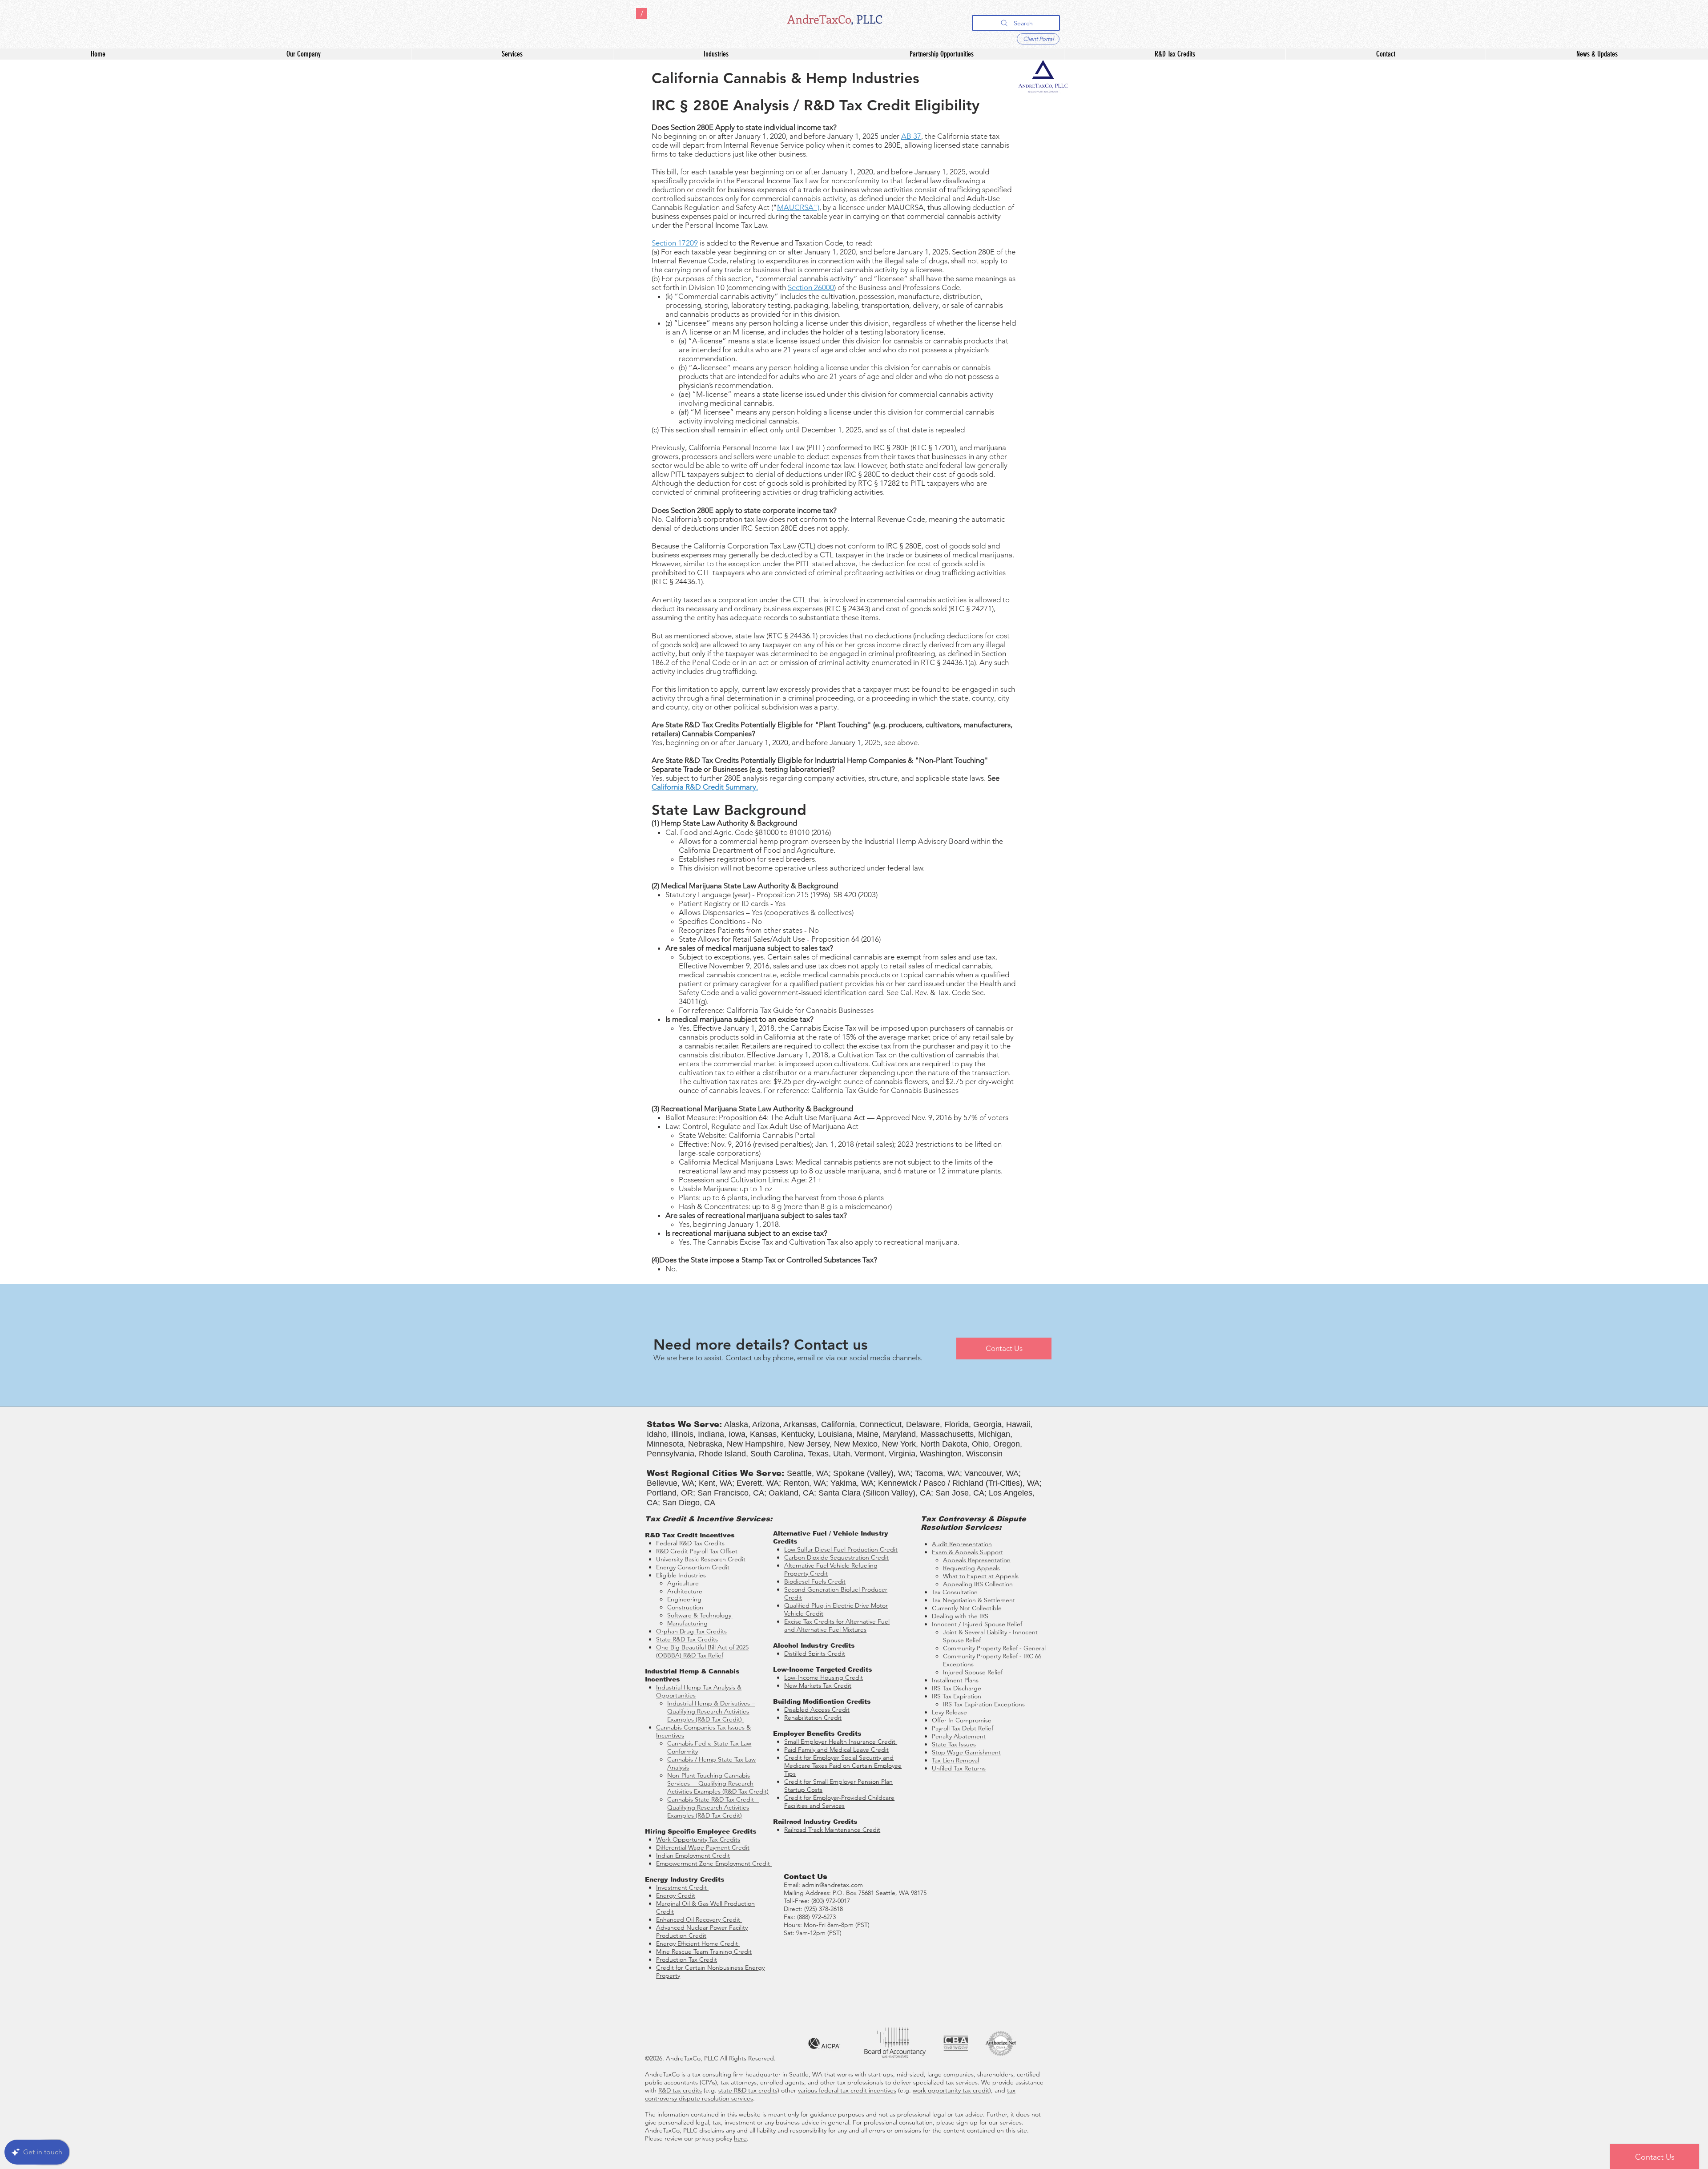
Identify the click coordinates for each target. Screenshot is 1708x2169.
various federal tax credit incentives (847, 2090)
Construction (685, 1607)
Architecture (685, 1591)
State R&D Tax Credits (687, 1639)
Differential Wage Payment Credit (703, 1847)
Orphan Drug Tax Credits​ (691, 1631)
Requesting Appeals (971, 1568)
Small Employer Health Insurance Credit (841, 1742)
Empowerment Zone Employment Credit (714, 1863)
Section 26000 (811, 287)
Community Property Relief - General (994, 1648)
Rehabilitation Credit (813, 1717)
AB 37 (911, 136)
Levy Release (949, 1712)
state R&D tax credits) (749, 2090)
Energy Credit (676, 1895)
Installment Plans (955, 1680)
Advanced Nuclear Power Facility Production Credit (702, 1931)
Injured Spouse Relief (973, 1672)
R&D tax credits (680, 2090)
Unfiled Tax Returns (959, 1768)
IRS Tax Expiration (957, 1696)
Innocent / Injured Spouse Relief (977, 1624)
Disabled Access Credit (817, 1709)
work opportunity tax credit (951, 2090)
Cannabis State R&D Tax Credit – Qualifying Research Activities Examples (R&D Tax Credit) (713, 1807)
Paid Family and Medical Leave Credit (836, 1750)
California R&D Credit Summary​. (705, 787)
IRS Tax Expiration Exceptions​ (984, 1704)
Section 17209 (675, 243)
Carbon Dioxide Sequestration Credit (836, 1557)
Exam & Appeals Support (967, 1552)
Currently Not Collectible (967, 1608)
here (740, 2138)
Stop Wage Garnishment (966, 1752)
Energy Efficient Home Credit (698, 1943)
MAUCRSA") (798, 207)
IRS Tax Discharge (957, 1688)
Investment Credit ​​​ (682, 1887)
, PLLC (867, 19)
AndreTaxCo (819, 19)
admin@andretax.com (832, 1885)
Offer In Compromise (962, 1720)
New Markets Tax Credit (818, 1685)
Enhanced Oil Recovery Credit (699, 1919)
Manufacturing (687, 1623)
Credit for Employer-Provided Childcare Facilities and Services (839, 1802)
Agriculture (683, 1583)
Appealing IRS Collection (978, 1584)
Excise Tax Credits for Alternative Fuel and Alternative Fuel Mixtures (837, 1625)
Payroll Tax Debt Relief (963, 1728)
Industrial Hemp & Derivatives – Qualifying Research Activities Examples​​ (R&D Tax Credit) (711, 1711)
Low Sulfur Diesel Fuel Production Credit (841, 1549)
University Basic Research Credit (701, 1559)
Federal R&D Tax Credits (690, 1543)
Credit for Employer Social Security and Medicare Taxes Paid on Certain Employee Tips (843, 1766)
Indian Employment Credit (693, 1855)
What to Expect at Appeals (981, 1576)
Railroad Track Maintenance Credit (832, 1830)
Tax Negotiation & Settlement (973, 1600)
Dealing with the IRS (960, 1616)
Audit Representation (962, 1544)
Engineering (684, 1599)
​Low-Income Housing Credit (824, 1677)
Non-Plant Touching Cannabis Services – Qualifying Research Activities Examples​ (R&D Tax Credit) (718, 1783)
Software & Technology (700, 1615)
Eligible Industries (681, 1575)
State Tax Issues (954, 1744)
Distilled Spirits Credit (815, 1653)
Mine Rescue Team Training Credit (704, 1951)
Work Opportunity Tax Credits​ (698, 1839)
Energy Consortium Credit (693, 1567)
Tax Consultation (955, 1592)
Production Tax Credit (687, 1959)
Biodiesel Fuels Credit (815, 1581)
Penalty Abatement (959, 1736)
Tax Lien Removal (955, 1760)
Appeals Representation (977, 1560)
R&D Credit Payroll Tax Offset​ (697, 1551)
